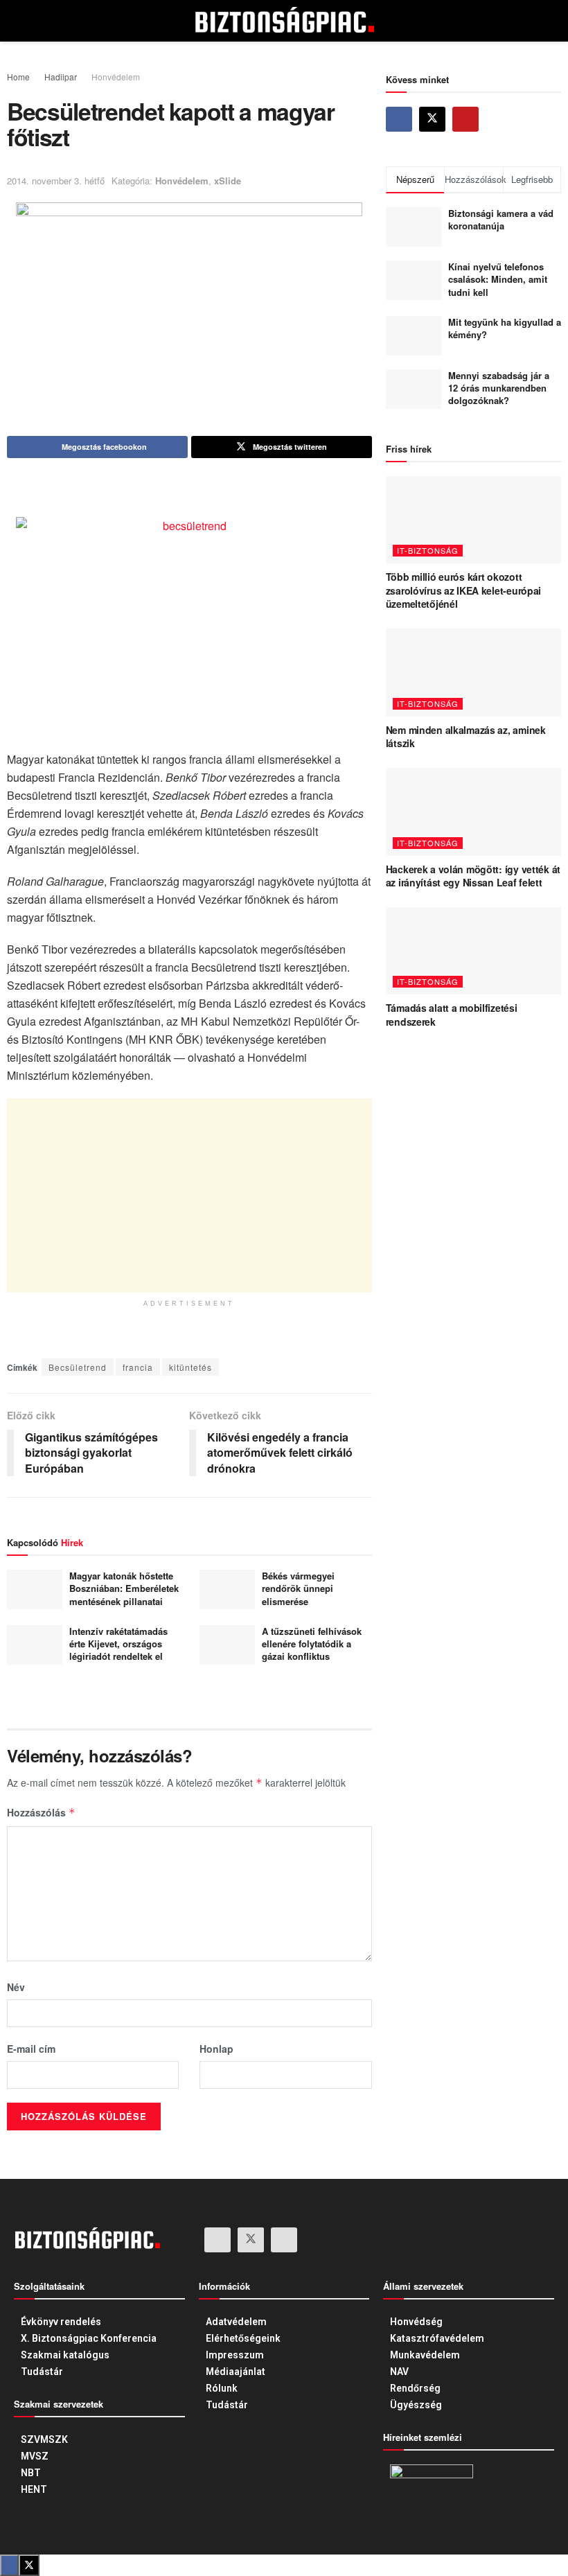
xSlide (228, 181)
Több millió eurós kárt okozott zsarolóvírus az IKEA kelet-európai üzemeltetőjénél (463, 590)
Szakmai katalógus (65, 2355)
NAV (399, 2372)
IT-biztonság (428, 550)
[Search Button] (527, 21)
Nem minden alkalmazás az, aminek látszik (466, 737)
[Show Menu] (41, 21)
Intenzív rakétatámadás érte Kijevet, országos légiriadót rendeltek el (118, 1644)
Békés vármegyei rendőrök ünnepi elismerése (298, 1588)
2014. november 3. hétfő (56, 181)
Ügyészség (416, 2405)
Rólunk (222, 2388)
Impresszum (235, 2355)
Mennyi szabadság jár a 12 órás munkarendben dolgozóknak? (499, 388)
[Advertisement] (189, 1195)
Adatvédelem (236, 2322)
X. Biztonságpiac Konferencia (89, 2338)
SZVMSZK (44, 2439)
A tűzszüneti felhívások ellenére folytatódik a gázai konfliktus (312, 1644)
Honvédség (416, 2322)
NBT (31, 2473)
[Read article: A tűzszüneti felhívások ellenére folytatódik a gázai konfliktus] (227, 1645)
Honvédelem (116, 77)
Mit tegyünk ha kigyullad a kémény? (505, 328)
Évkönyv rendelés (61, 2322)
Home (18, 77)
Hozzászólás (41, 1812)
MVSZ (35, 2456)
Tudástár (42, 2372)
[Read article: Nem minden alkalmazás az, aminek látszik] (473, 673)
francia (138, 1367)
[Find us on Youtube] (465, 119)
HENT (34, 2489)
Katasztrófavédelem (437, 2338)
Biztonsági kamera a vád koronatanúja (501, 219)
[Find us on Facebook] (399, 119)
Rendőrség (415, 2388)
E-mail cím (31, 2049)
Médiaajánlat (236, 2372)
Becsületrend (78, 1367)
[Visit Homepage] (284, 21)
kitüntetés (190, 1367)
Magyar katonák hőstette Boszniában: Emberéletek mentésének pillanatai (124, 1588)
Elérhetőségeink (243, 2338)
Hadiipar (61, 77)
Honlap (216, 2049)
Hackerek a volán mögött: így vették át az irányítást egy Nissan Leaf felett (473, 876)
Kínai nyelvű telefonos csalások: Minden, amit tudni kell (498, 279)
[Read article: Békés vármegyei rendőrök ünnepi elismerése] (227, 1589)
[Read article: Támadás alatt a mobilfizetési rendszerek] (473, 951)
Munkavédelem (425, 2355)
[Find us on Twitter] (432, 119)
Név (16, 1987)
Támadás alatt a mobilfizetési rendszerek (452, 1015)
